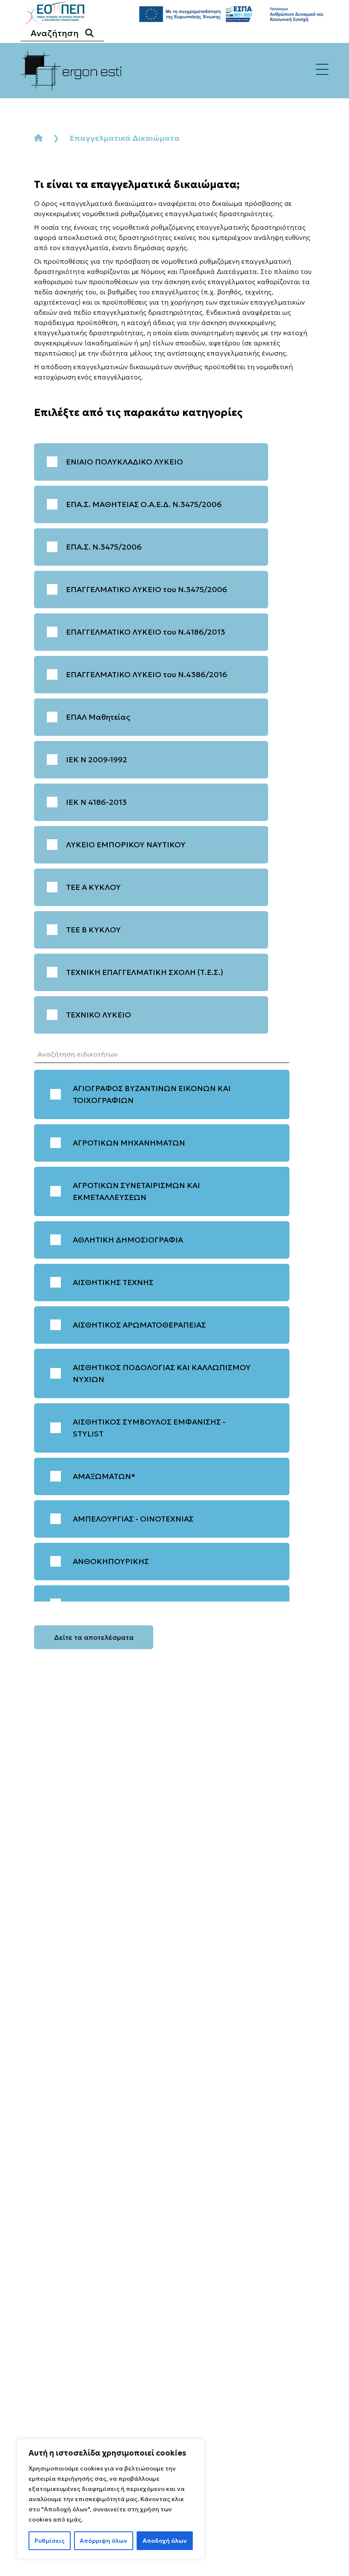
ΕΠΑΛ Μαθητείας (98, 717)
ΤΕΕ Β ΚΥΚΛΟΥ (93, 930)
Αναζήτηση (55, 33)
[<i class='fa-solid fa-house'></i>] (38, 138)
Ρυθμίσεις (50, 2541)
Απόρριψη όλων (103, 2541)
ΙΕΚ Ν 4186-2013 (96, 802)
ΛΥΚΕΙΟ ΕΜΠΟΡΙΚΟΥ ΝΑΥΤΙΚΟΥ (126, 845)
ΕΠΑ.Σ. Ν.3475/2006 (104, 547)
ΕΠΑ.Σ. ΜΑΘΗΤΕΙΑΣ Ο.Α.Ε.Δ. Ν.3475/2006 (144, 504)
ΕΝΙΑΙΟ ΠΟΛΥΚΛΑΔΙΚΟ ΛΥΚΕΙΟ (124, 462)
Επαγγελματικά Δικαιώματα (124, 138)
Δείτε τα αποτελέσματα (94, 1637)
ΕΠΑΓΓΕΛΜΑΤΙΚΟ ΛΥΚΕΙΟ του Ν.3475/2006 (147, 589)
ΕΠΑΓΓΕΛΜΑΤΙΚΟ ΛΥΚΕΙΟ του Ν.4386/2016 (147, 674)
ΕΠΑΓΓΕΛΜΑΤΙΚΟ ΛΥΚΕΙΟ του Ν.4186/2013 (146, 632)
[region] (111, 2499)
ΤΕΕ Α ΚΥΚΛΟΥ (93, 887)
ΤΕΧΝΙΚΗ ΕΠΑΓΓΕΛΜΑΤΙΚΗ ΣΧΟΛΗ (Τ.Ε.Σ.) (144, 972)
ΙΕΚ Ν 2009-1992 (97, 759)
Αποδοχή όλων (165, 2541)
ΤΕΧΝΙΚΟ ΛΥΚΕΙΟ (99, 1015)
